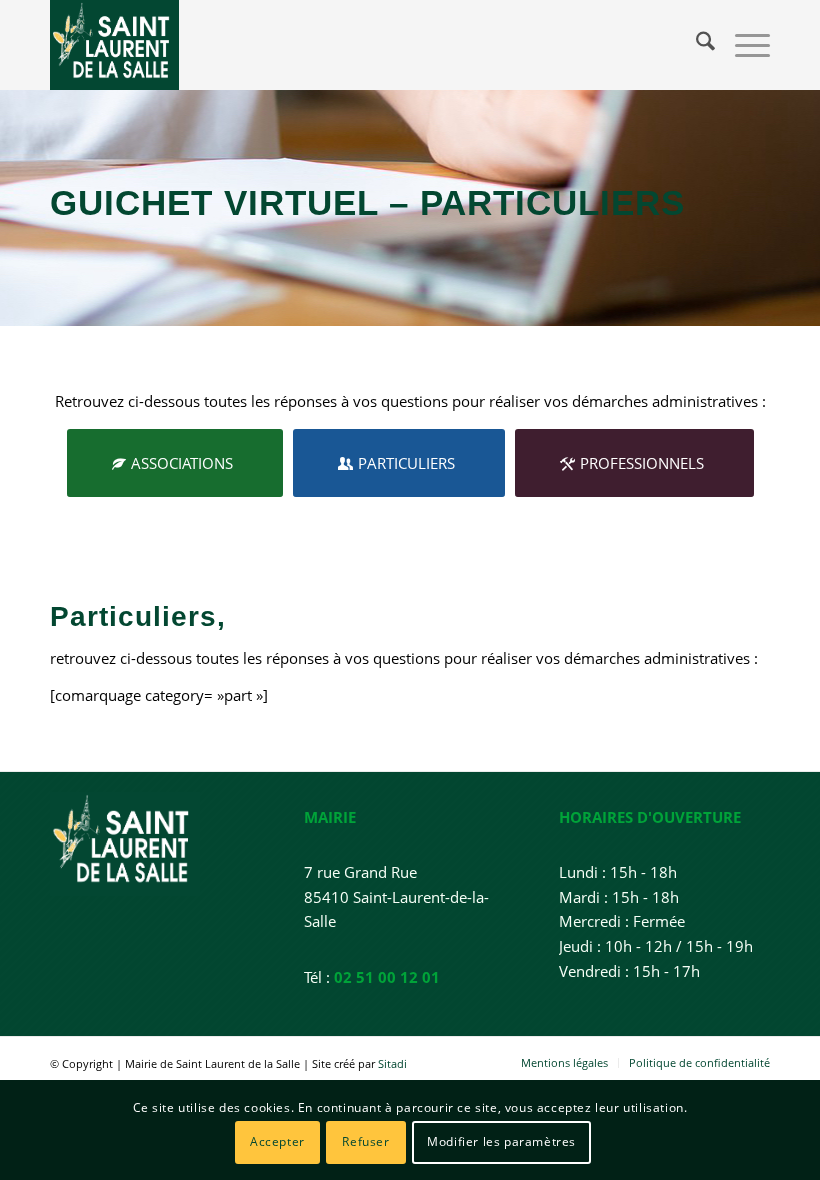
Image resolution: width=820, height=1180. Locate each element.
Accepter (277, 1141)
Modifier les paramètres (501, 1141)
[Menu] (742, 45)
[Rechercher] (695, 45)
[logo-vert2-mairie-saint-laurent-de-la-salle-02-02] (114, 45)
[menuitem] (695, 45)
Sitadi (392, 1063)
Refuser (365, 1141)
